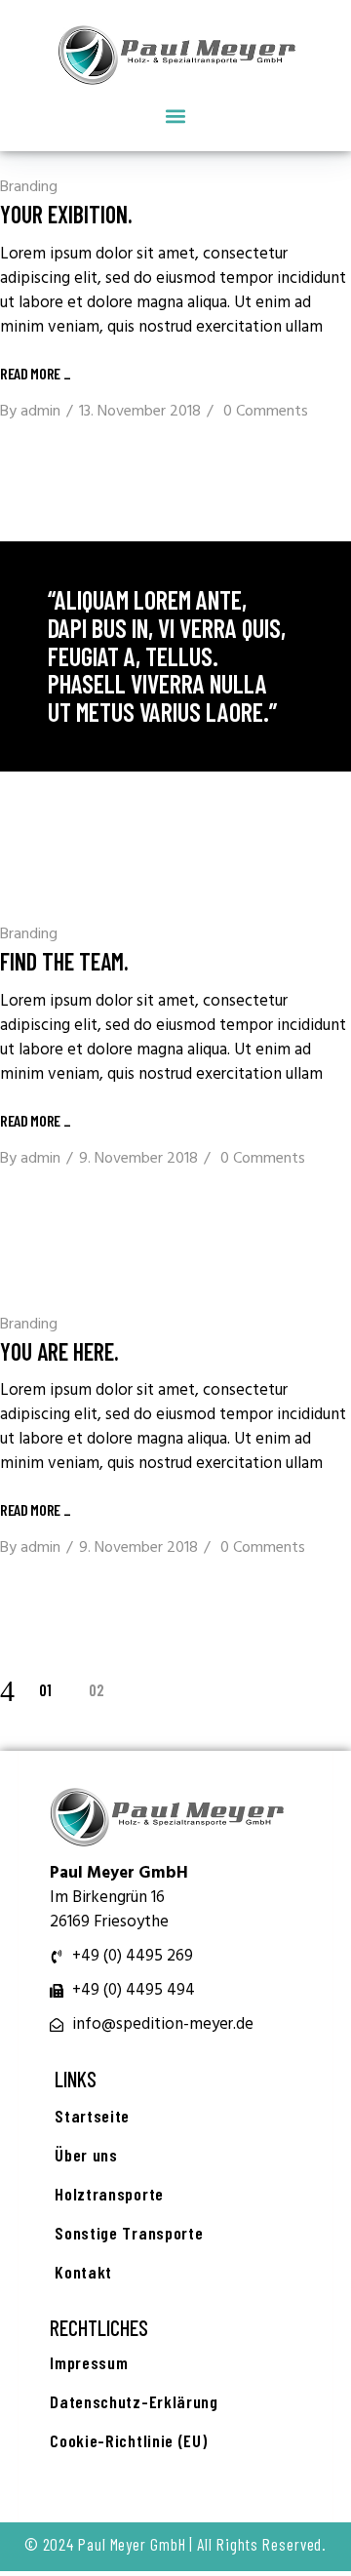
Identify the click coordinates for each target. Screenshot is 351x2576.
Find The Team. (64, 961)
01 (45, 1689)
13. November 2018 (140, 412)
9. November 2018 (138, 1159)
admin (40, 412)
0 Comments (266, 412)
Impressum (89, 2362)
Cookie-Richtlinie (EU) (128, 2440)
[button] (176, 116)
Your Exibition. (66, 214)
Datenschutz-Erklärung (134, 2401)
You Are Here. (59, 1351)
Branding (29, 187)
